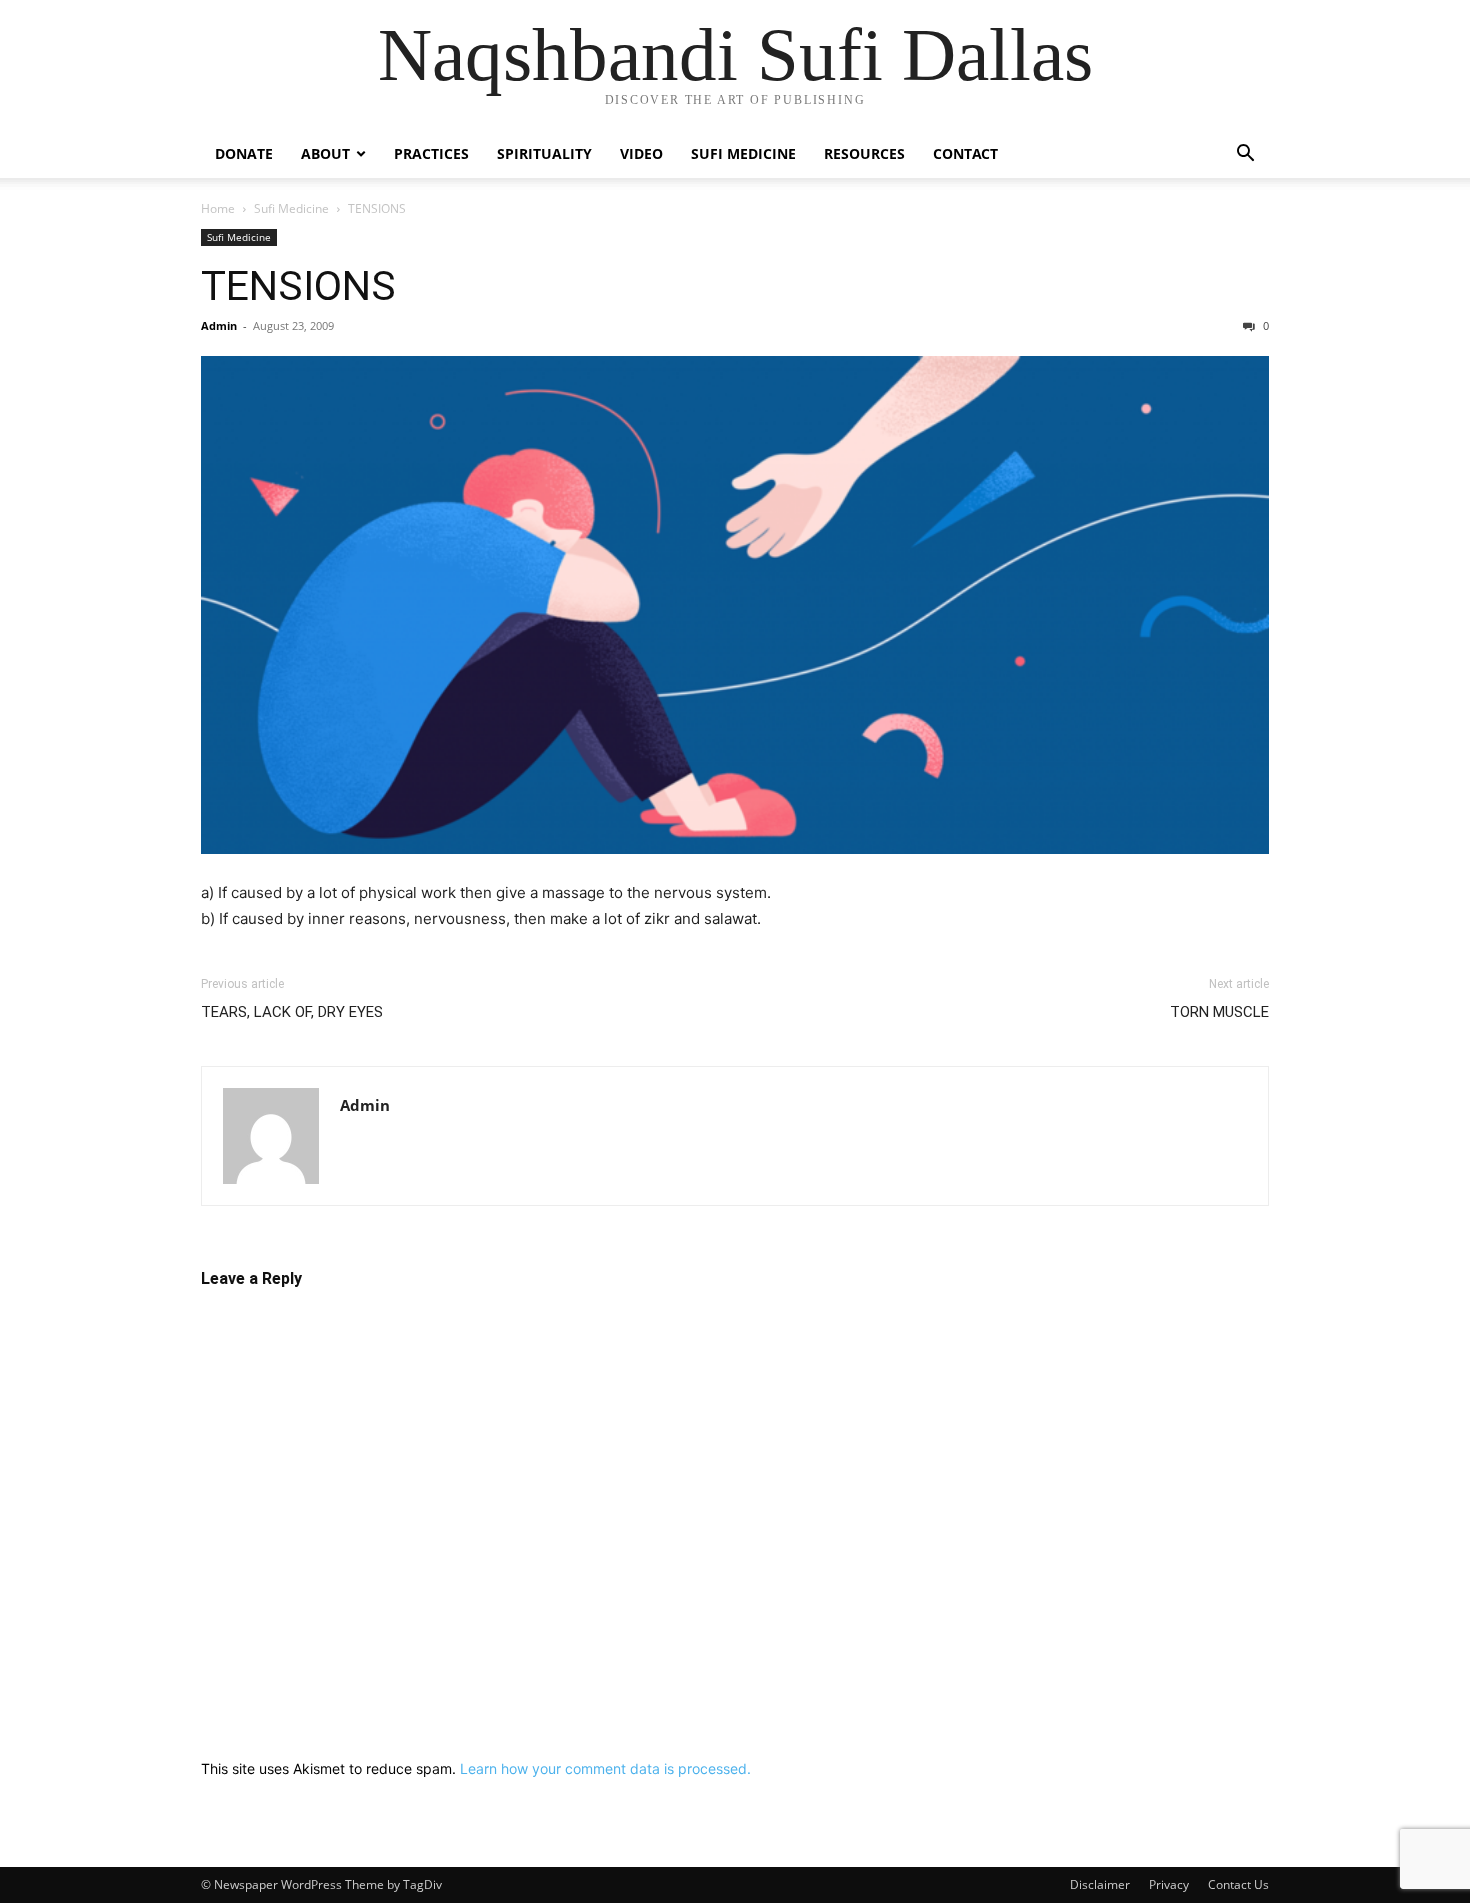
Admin (219, 325)
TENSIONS (298, 286)
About (325, 153)
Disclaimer (1100, 1884)
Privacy (1169, 1884)
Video (641, 153)
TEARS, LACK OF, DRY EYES (292, 1012)
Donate (244, 153)
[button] (1245, 155)
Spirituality (544, 153)
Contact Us (1238, 1884)
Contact (965, 153)
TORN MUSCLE (1219, 1012)
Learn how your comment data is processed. (605, 1768)
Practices (431, 153)
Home (218, 208)
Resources (864, 153)
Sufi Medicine (743, 153)
